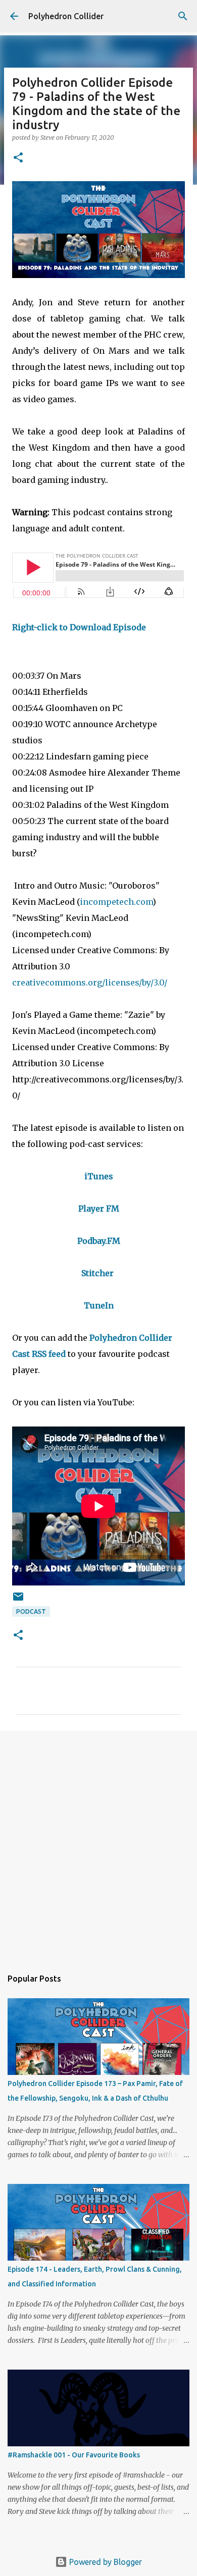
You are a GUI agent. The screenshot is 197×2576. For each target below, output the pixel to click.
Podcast (31, 1611)
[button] (18, 158)
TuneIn (99, 1305)
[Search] (183, 16)
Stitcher (97, 1273)
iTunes (99, 1176)
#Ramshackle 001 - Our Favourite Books (74, 2455)
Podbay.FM (99, 1241)
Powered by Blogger (105, 2562)
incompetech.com (116, 902)
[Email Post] (18, 1600)
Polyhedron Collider (66, 16)
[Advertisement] (98, 1844)
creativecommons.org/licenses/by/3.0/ (91, 982)
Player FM (99, 1209)
